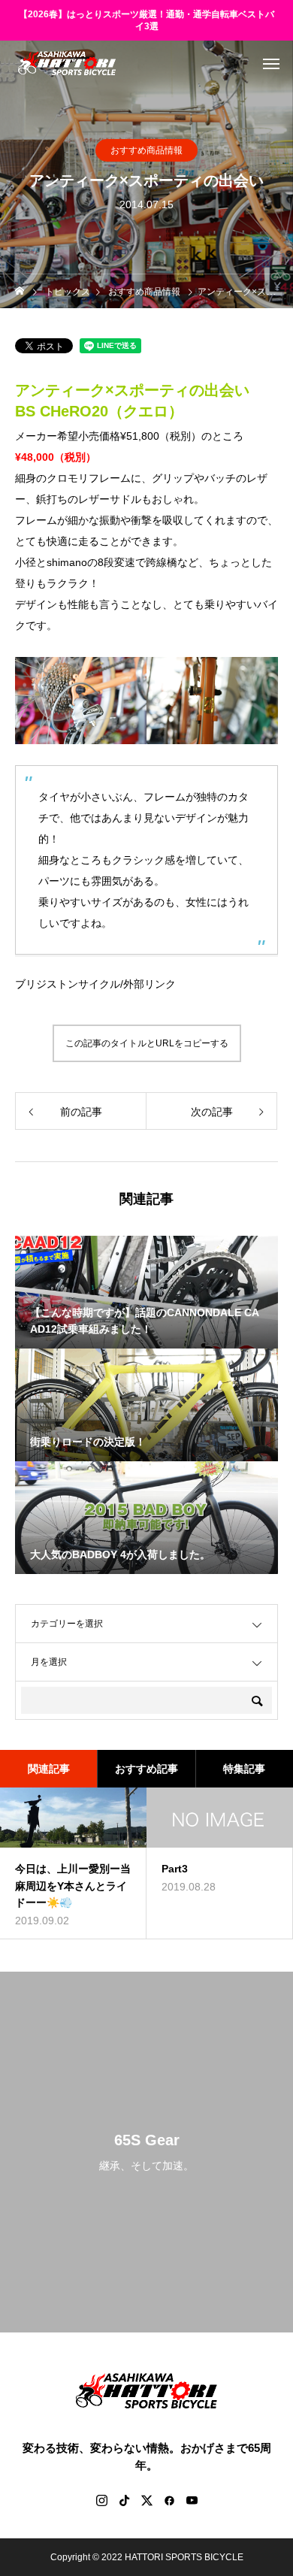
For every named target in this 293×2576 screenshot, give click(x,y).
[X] (146, 2500)
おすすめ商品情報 (146, 150)
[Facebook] (169, 2500)
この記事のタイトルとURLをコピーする (147, 1043)
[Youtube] (192, 2500)
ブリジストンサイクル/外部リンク (95, 984)
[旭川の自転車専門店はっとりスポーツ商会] (67, 63)
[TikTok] (124, 2500)
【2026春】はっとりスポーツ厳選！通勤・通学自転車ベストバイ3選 (146, 21)
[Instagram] (101, 2500)
